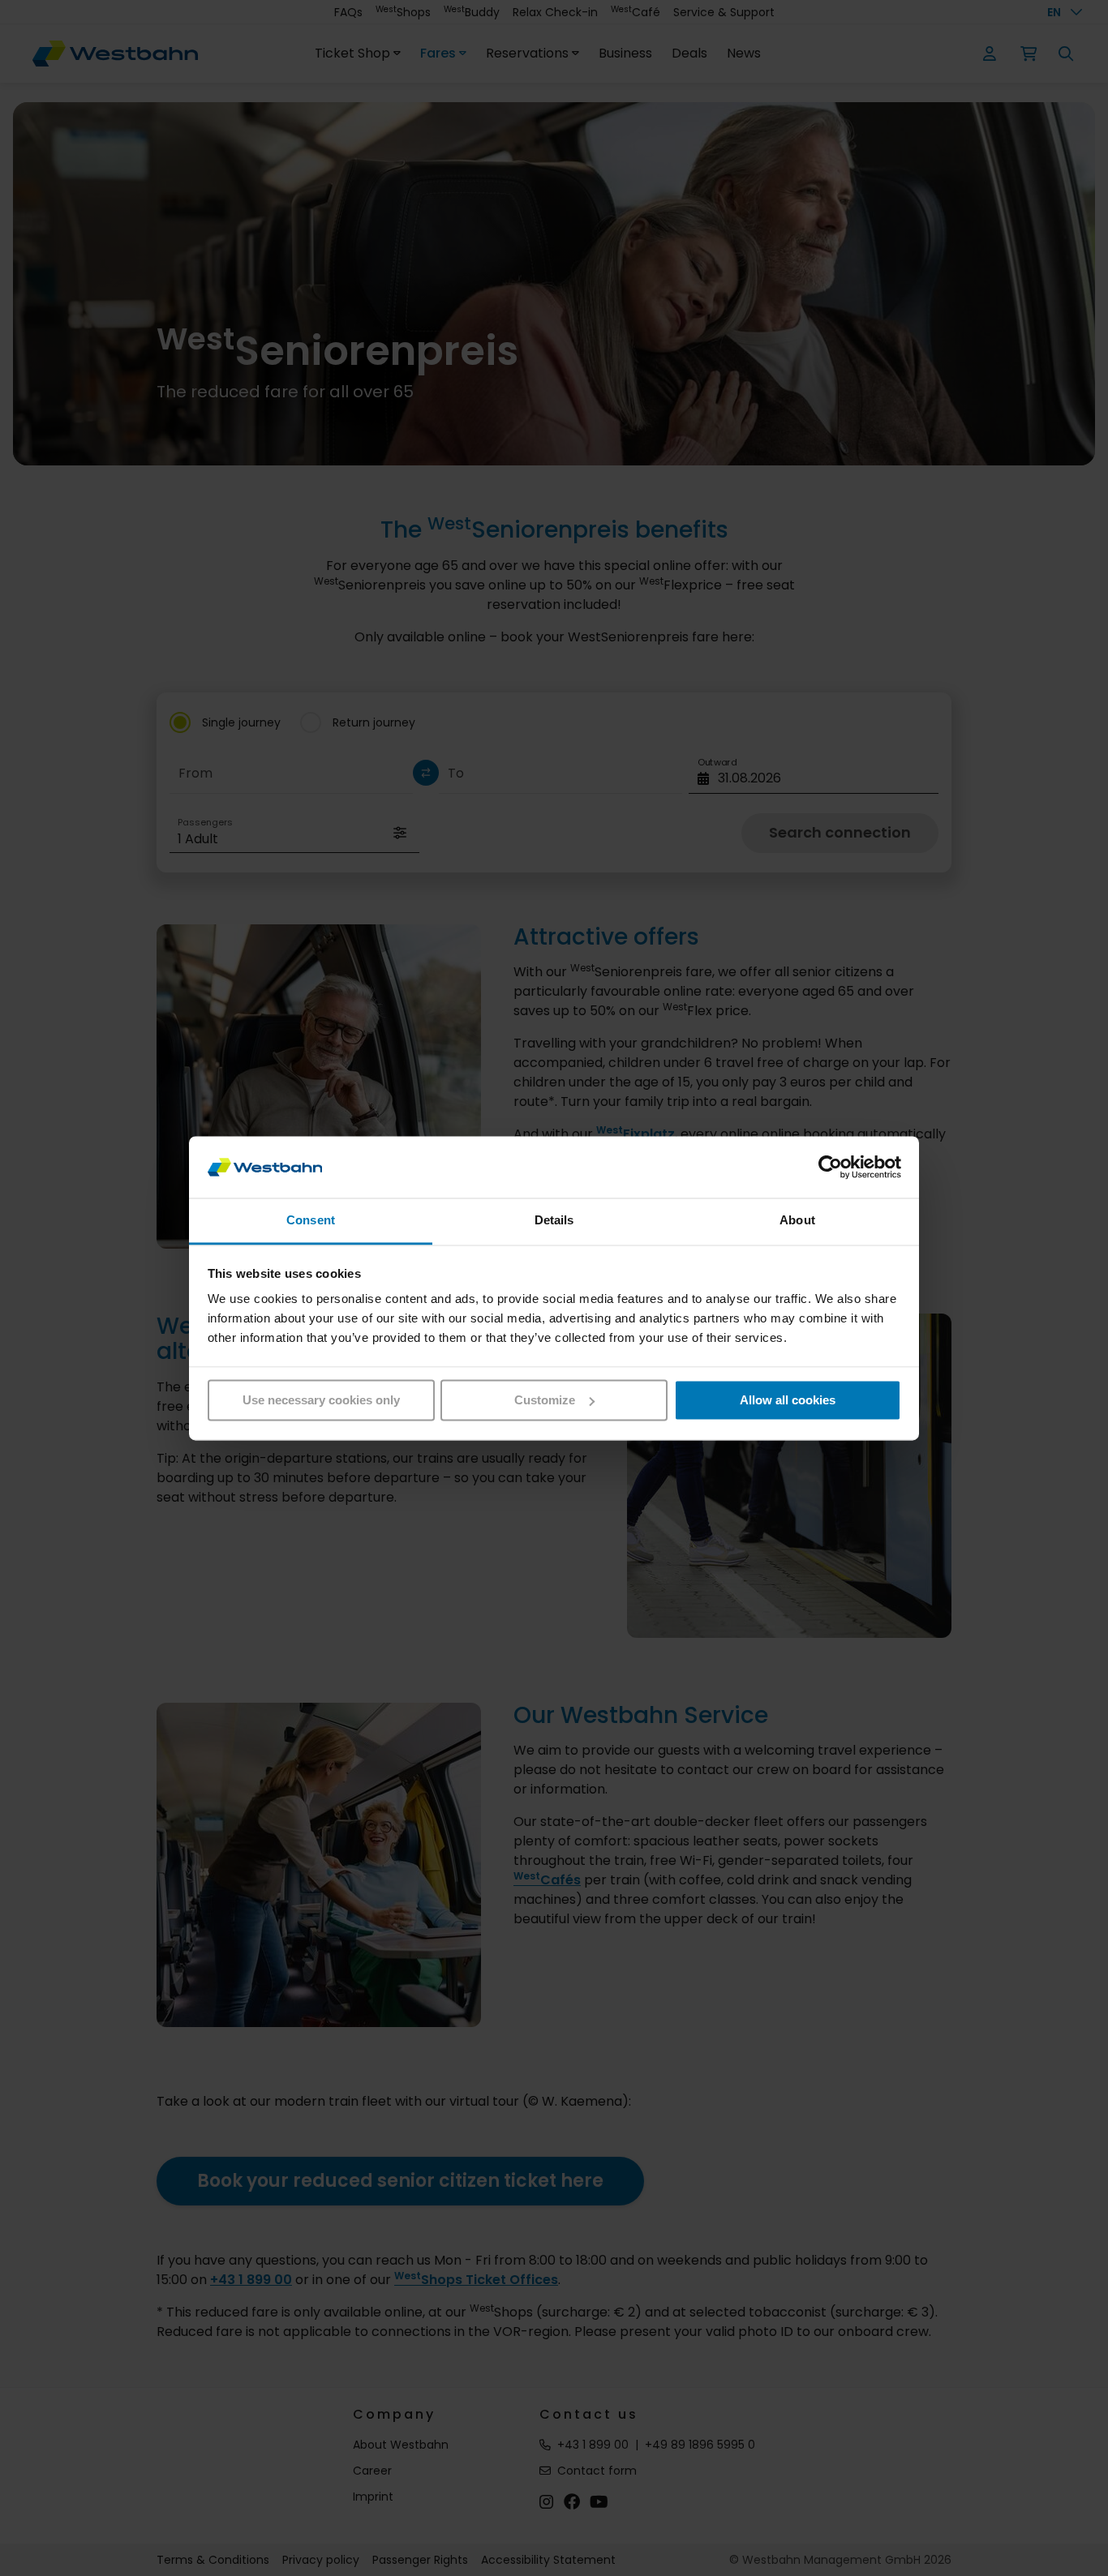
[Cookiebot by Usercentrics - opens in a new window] (830, 1167)
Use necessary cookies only (321, 1400)
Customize (545, 1400)
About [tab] (797, 1221)
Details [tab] (554, 1221)
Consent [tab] (311, 1221)
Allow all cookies (788, 1400)
